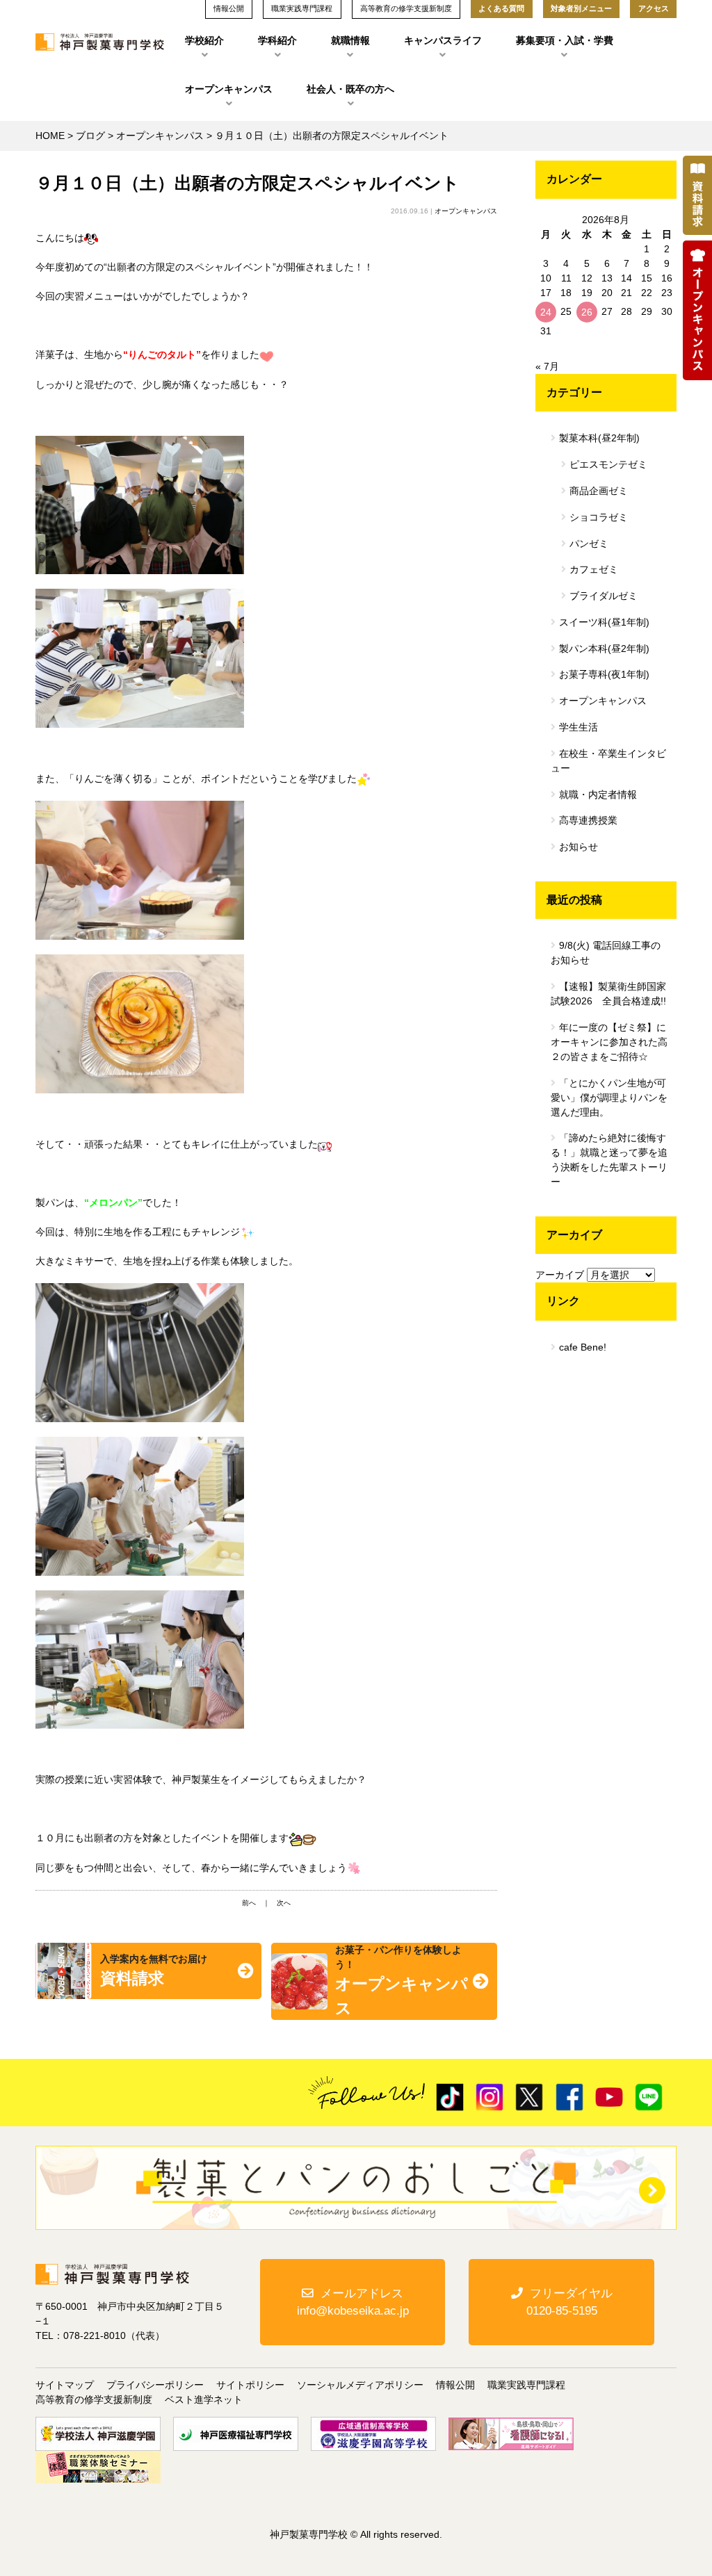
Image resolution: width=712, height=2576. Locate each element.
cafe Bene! (583, 1347)
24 (546, 312)
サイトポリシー (250, 2385)
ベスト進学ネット (204, 2399)
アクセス (654, 8)
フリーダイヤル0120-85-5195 (569, 2302)
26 (587, 312)
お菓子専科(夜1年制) (604, 674)
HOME (50, 136)
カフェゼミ (594, 569)
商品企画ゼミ (599, 491)
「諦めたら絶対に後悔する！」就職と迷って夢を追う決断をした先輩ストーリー (609, 1160)
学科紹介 (277, 40)
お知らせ (578, 847)
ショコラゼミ (599, 517)
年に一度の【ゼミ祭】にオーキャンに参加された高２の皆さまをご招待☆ (609, 1042)
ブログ (90, 136)
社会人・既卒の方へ (350, 89)
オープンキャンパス (229, 89)
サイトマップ (65, 2385)
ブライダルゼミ (604, 596)
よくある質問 (501, 8)
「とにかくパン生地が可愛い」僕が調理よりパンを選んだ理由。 (609, 1098)
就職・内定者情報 (598, 794)
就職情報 (350, 40)
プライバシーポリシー (155, 2385)
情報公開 (455, 2385)
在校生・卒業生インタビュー (608, 761)
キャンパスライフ (443, 40)
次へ (284, 1903)
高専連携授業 (588, 820)
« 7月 (547, 366)
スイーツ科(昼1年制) (604, 622)
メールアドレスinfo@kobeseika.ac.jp (353, 2302)
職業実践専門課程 (526, 2385)
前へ (249, 1903)
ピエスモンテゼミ (608, 464)
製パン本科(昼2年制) (604, 649)
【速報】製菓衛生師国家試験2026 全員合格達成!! (608, 994)
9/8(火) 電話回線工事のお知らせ (606, 953)
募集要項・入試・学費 (565, 40)
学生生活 (578, 727)
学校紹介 (204, 40)
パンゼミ (589, 544)
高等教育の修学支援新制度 (94, 2399)
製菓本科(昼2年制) (599, 438)
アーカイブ (560, 1275)
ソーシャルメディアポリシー (360, 2385)
